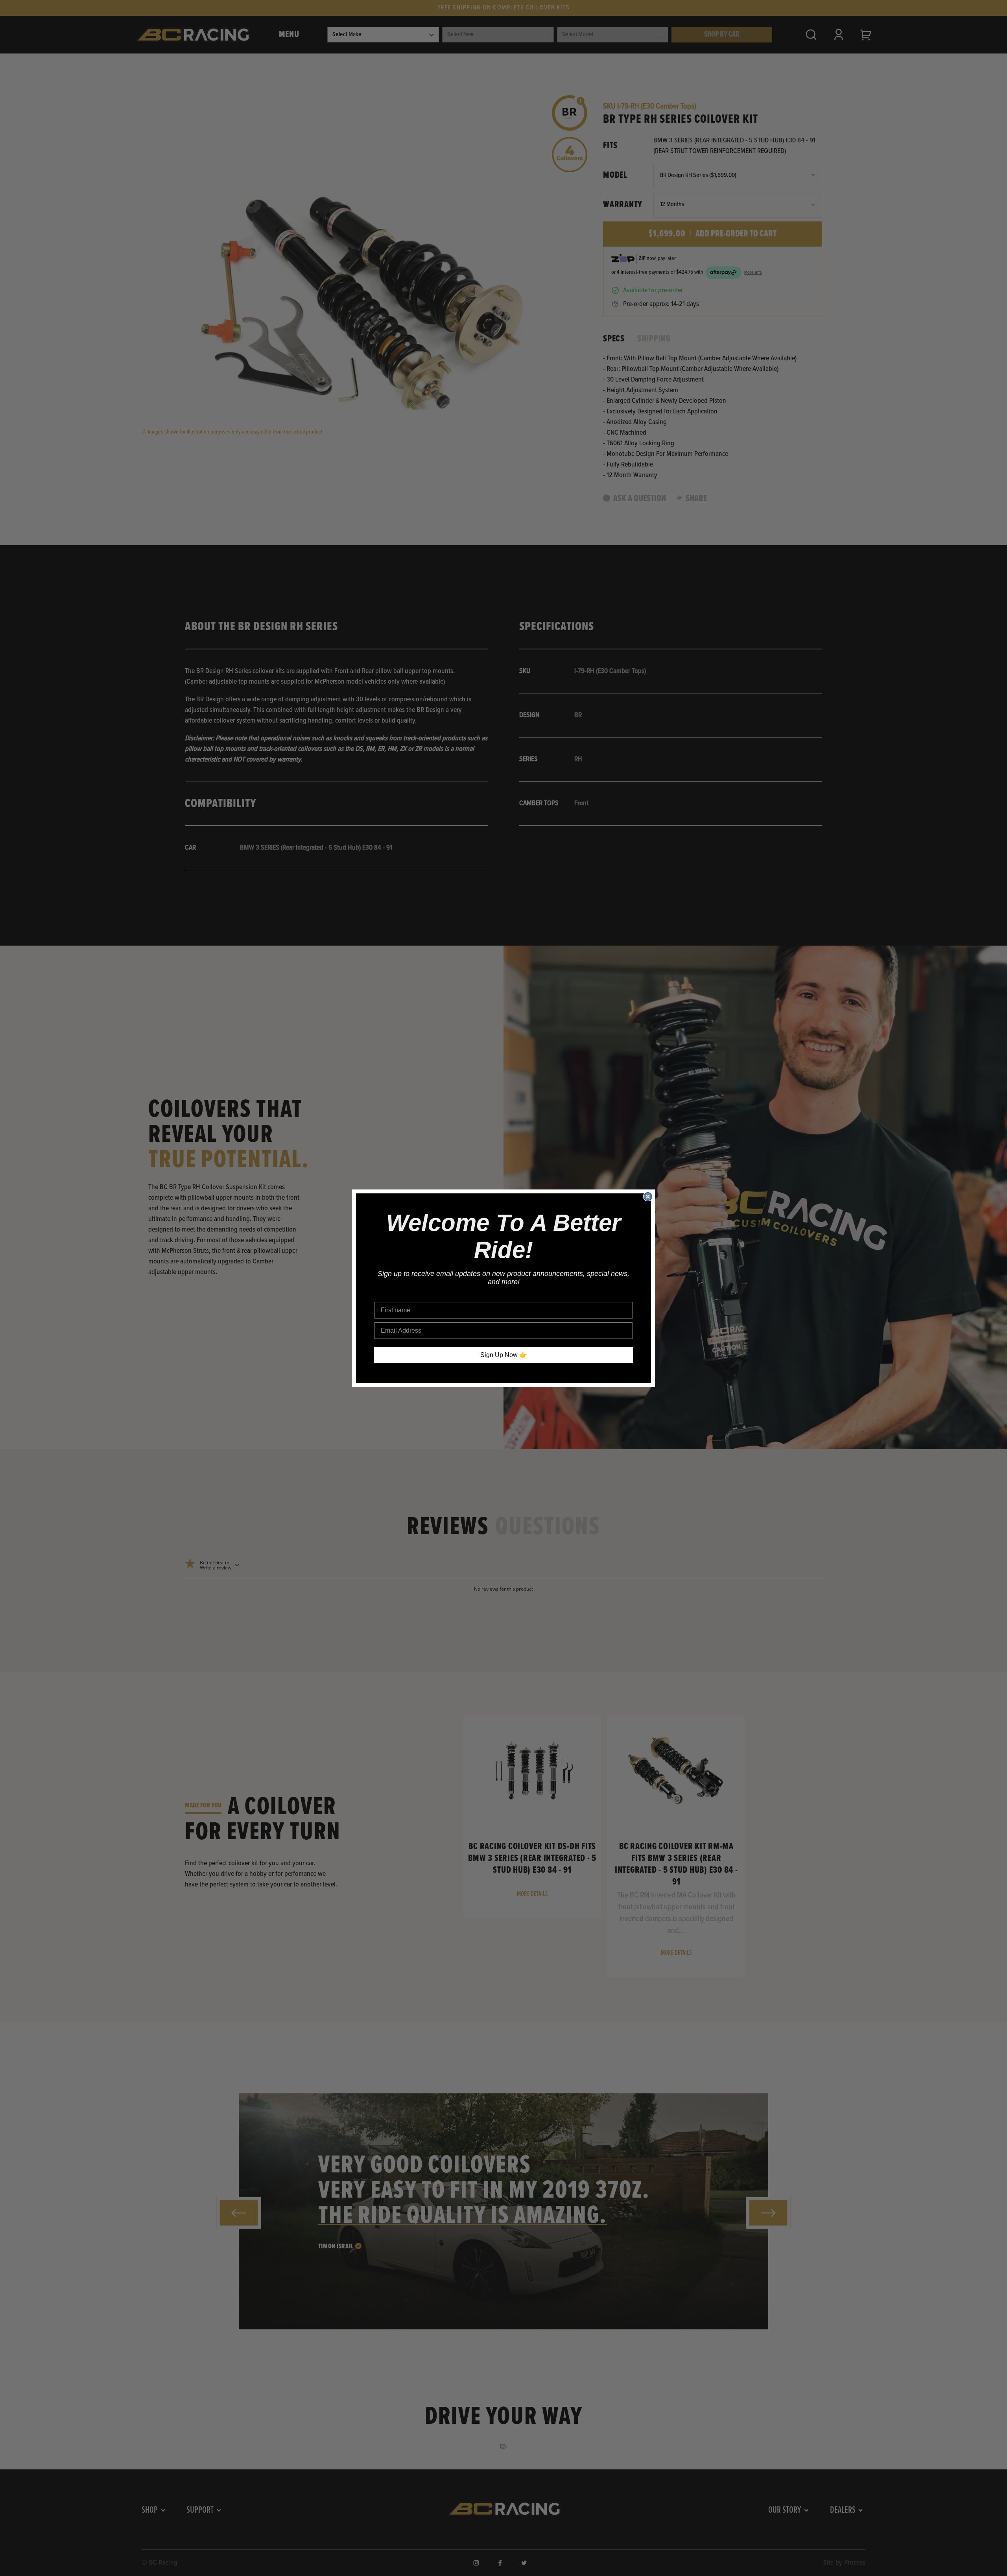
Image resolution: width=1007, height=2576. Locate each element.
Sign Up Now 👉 (504, 1355)
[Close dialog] (648, 1197)
